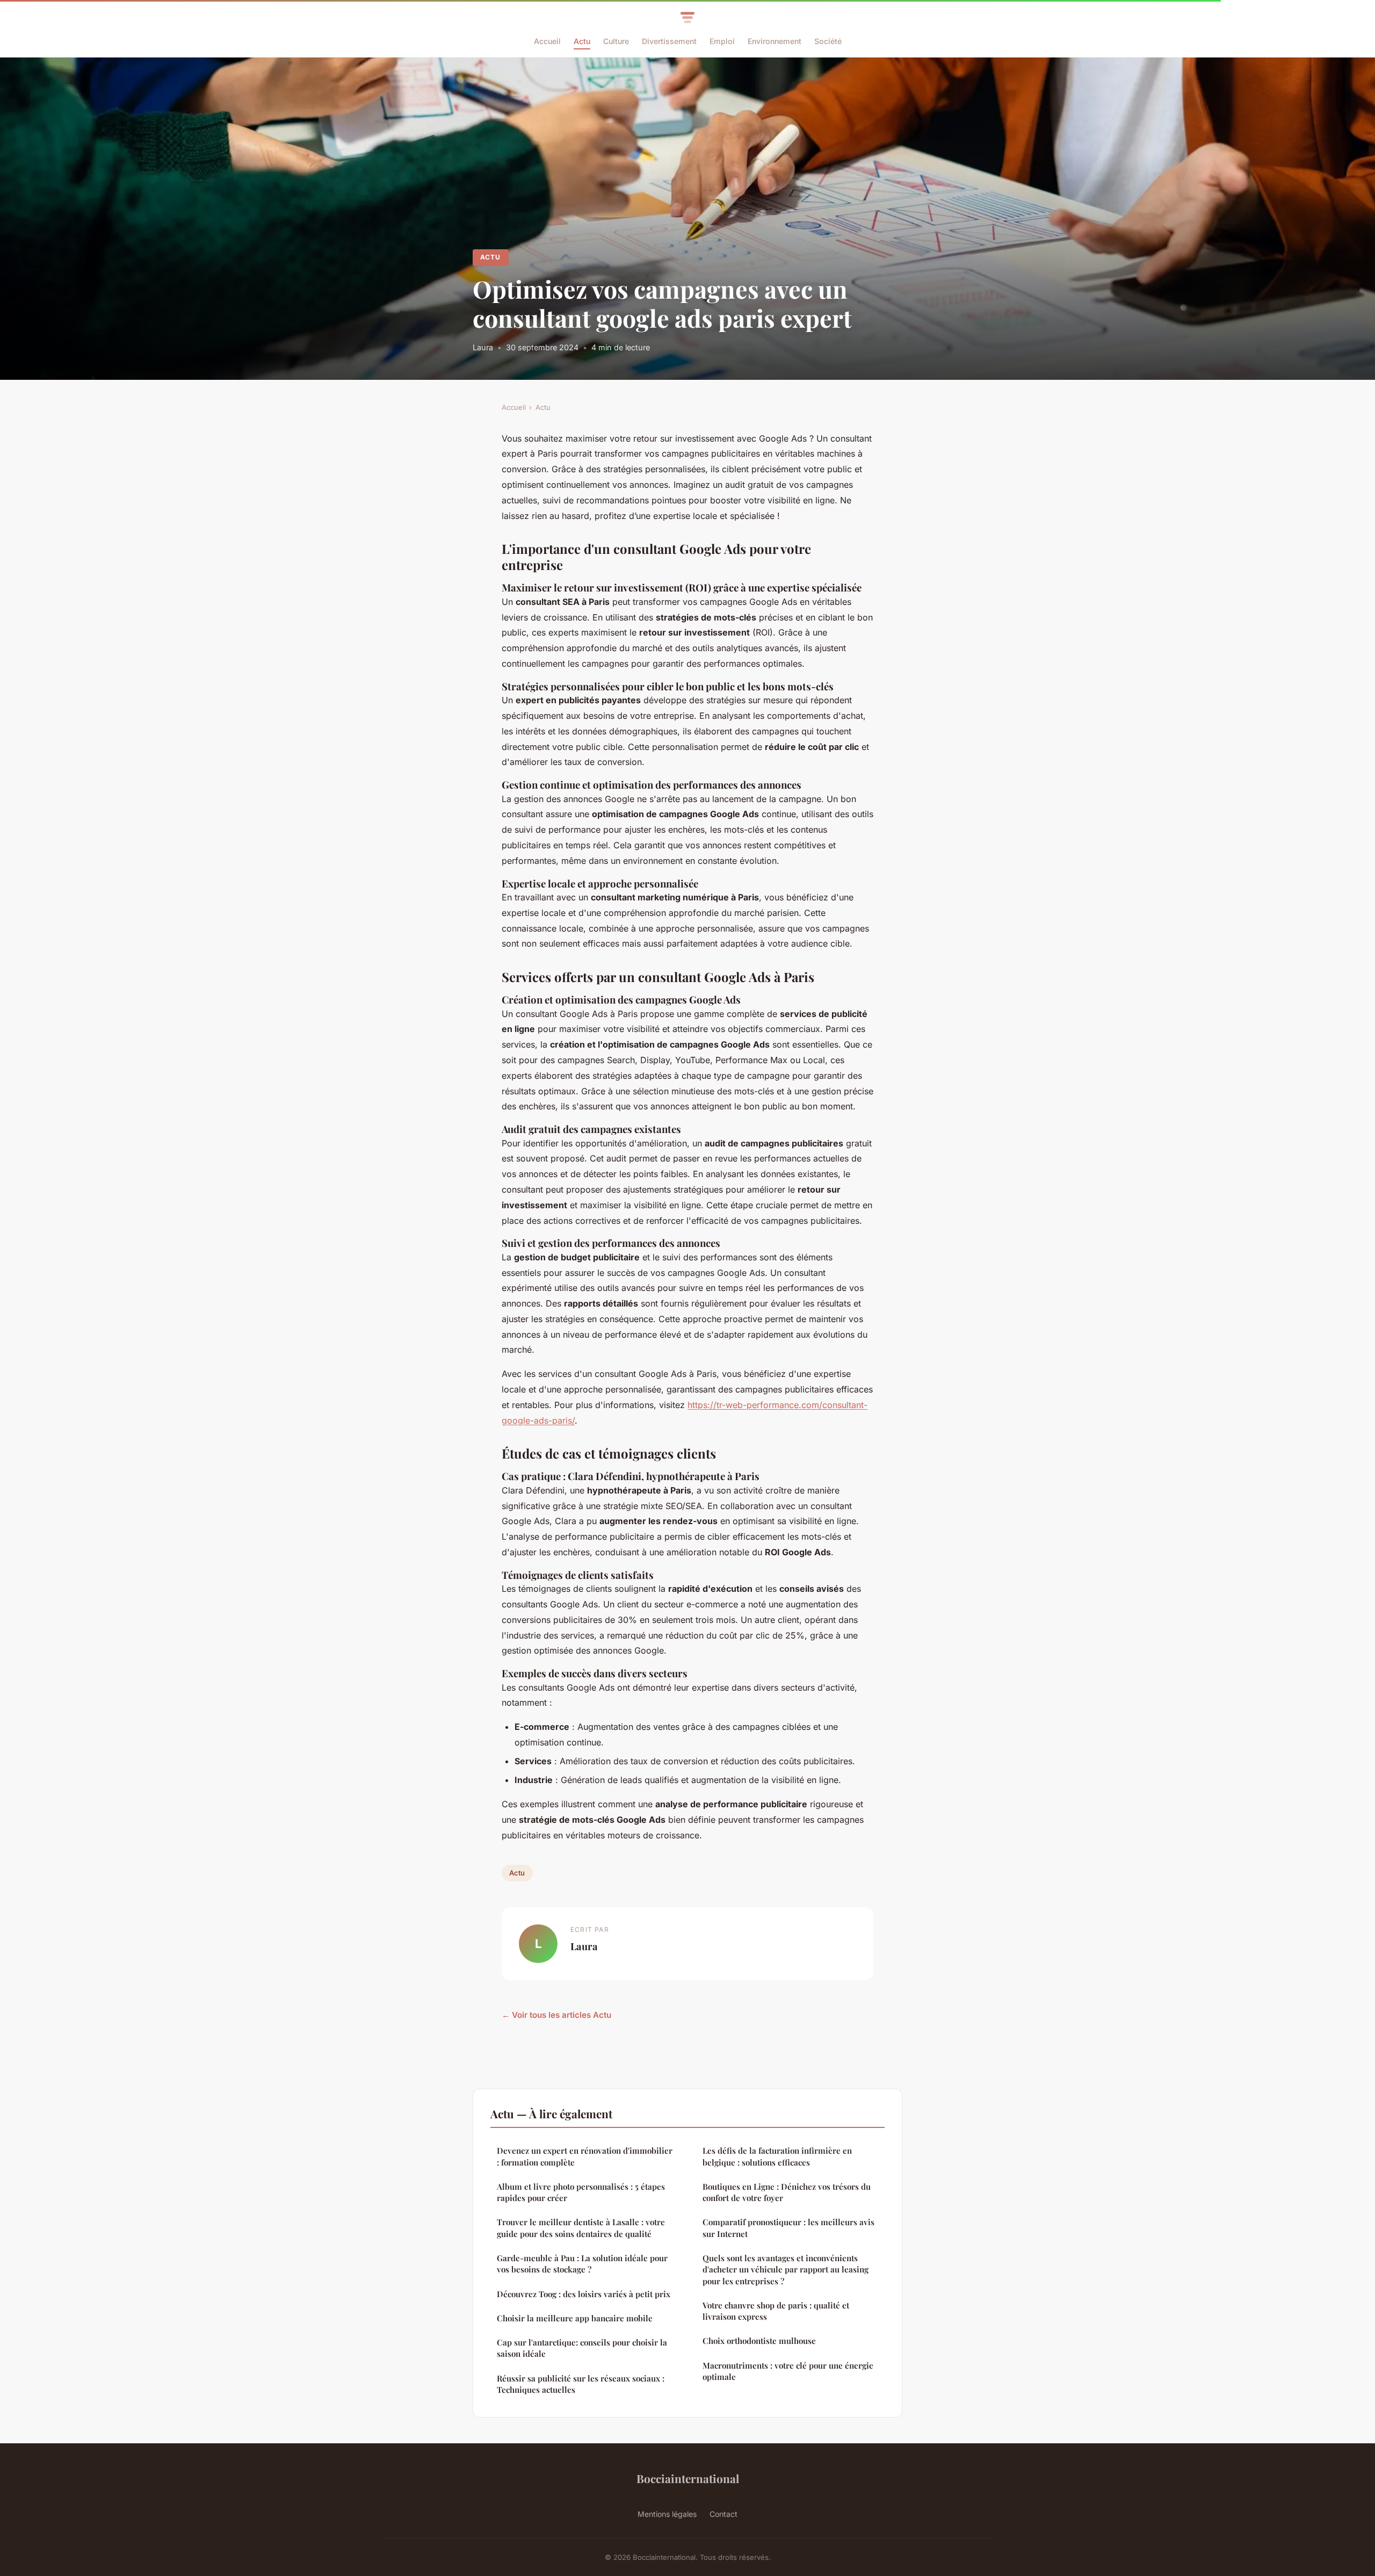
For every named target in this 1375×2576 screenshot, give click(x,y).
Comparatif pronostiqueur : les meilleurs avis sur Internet (788, 2228)
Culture (616, 41)
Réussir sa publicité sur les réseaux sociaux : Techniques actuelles (581, 2384)
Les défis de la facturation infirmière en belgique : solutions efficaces (777, 2156)
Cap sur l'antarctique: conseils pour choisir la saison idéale (582, 2348)
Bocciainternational (688, 2478)
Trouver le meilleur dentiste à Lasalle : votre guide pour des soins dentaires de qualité (581, 2228)
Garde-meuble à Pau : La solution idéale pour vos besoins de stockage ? (582, 2264)
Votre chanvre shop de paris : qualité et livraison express (776, 2311)
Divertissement (669, 41)
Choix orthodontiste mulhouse (759, 2341)
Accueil (547, 41)
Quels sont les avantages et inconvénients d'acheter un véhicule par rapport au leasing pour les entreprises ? (786, 2270)
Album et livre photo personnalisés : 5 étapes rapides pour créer (581, 2192)
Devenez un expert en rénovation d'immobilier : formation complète (585, 2156)
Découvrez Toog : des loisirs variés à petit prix (584, 2294)
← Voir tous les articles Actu (556, 2015)
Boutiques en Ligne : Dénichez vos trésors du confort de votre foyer (787, 2192)
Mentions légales (667, 2514)
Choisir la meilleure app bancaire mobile (575, 2318)
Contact (723, 2514)
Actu (582, 41)
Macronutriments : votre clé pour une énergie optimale (788, 2371)
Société (828, 41)
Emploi (722, 41)
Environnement (775, 41)
